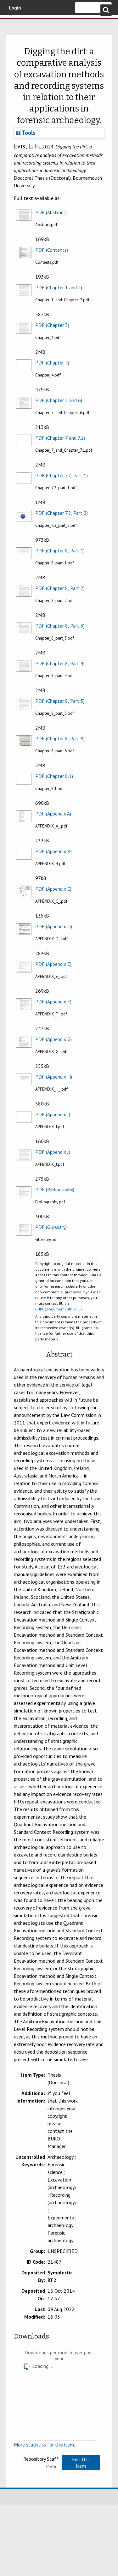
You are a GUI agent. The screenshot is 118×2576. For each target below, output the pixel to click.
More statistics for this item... (46, 2445)
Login (15, 8)
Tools (28, 133)
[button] (81, 2463)
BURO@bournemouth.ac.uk (59, 1309)
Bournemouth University (14, 24)
